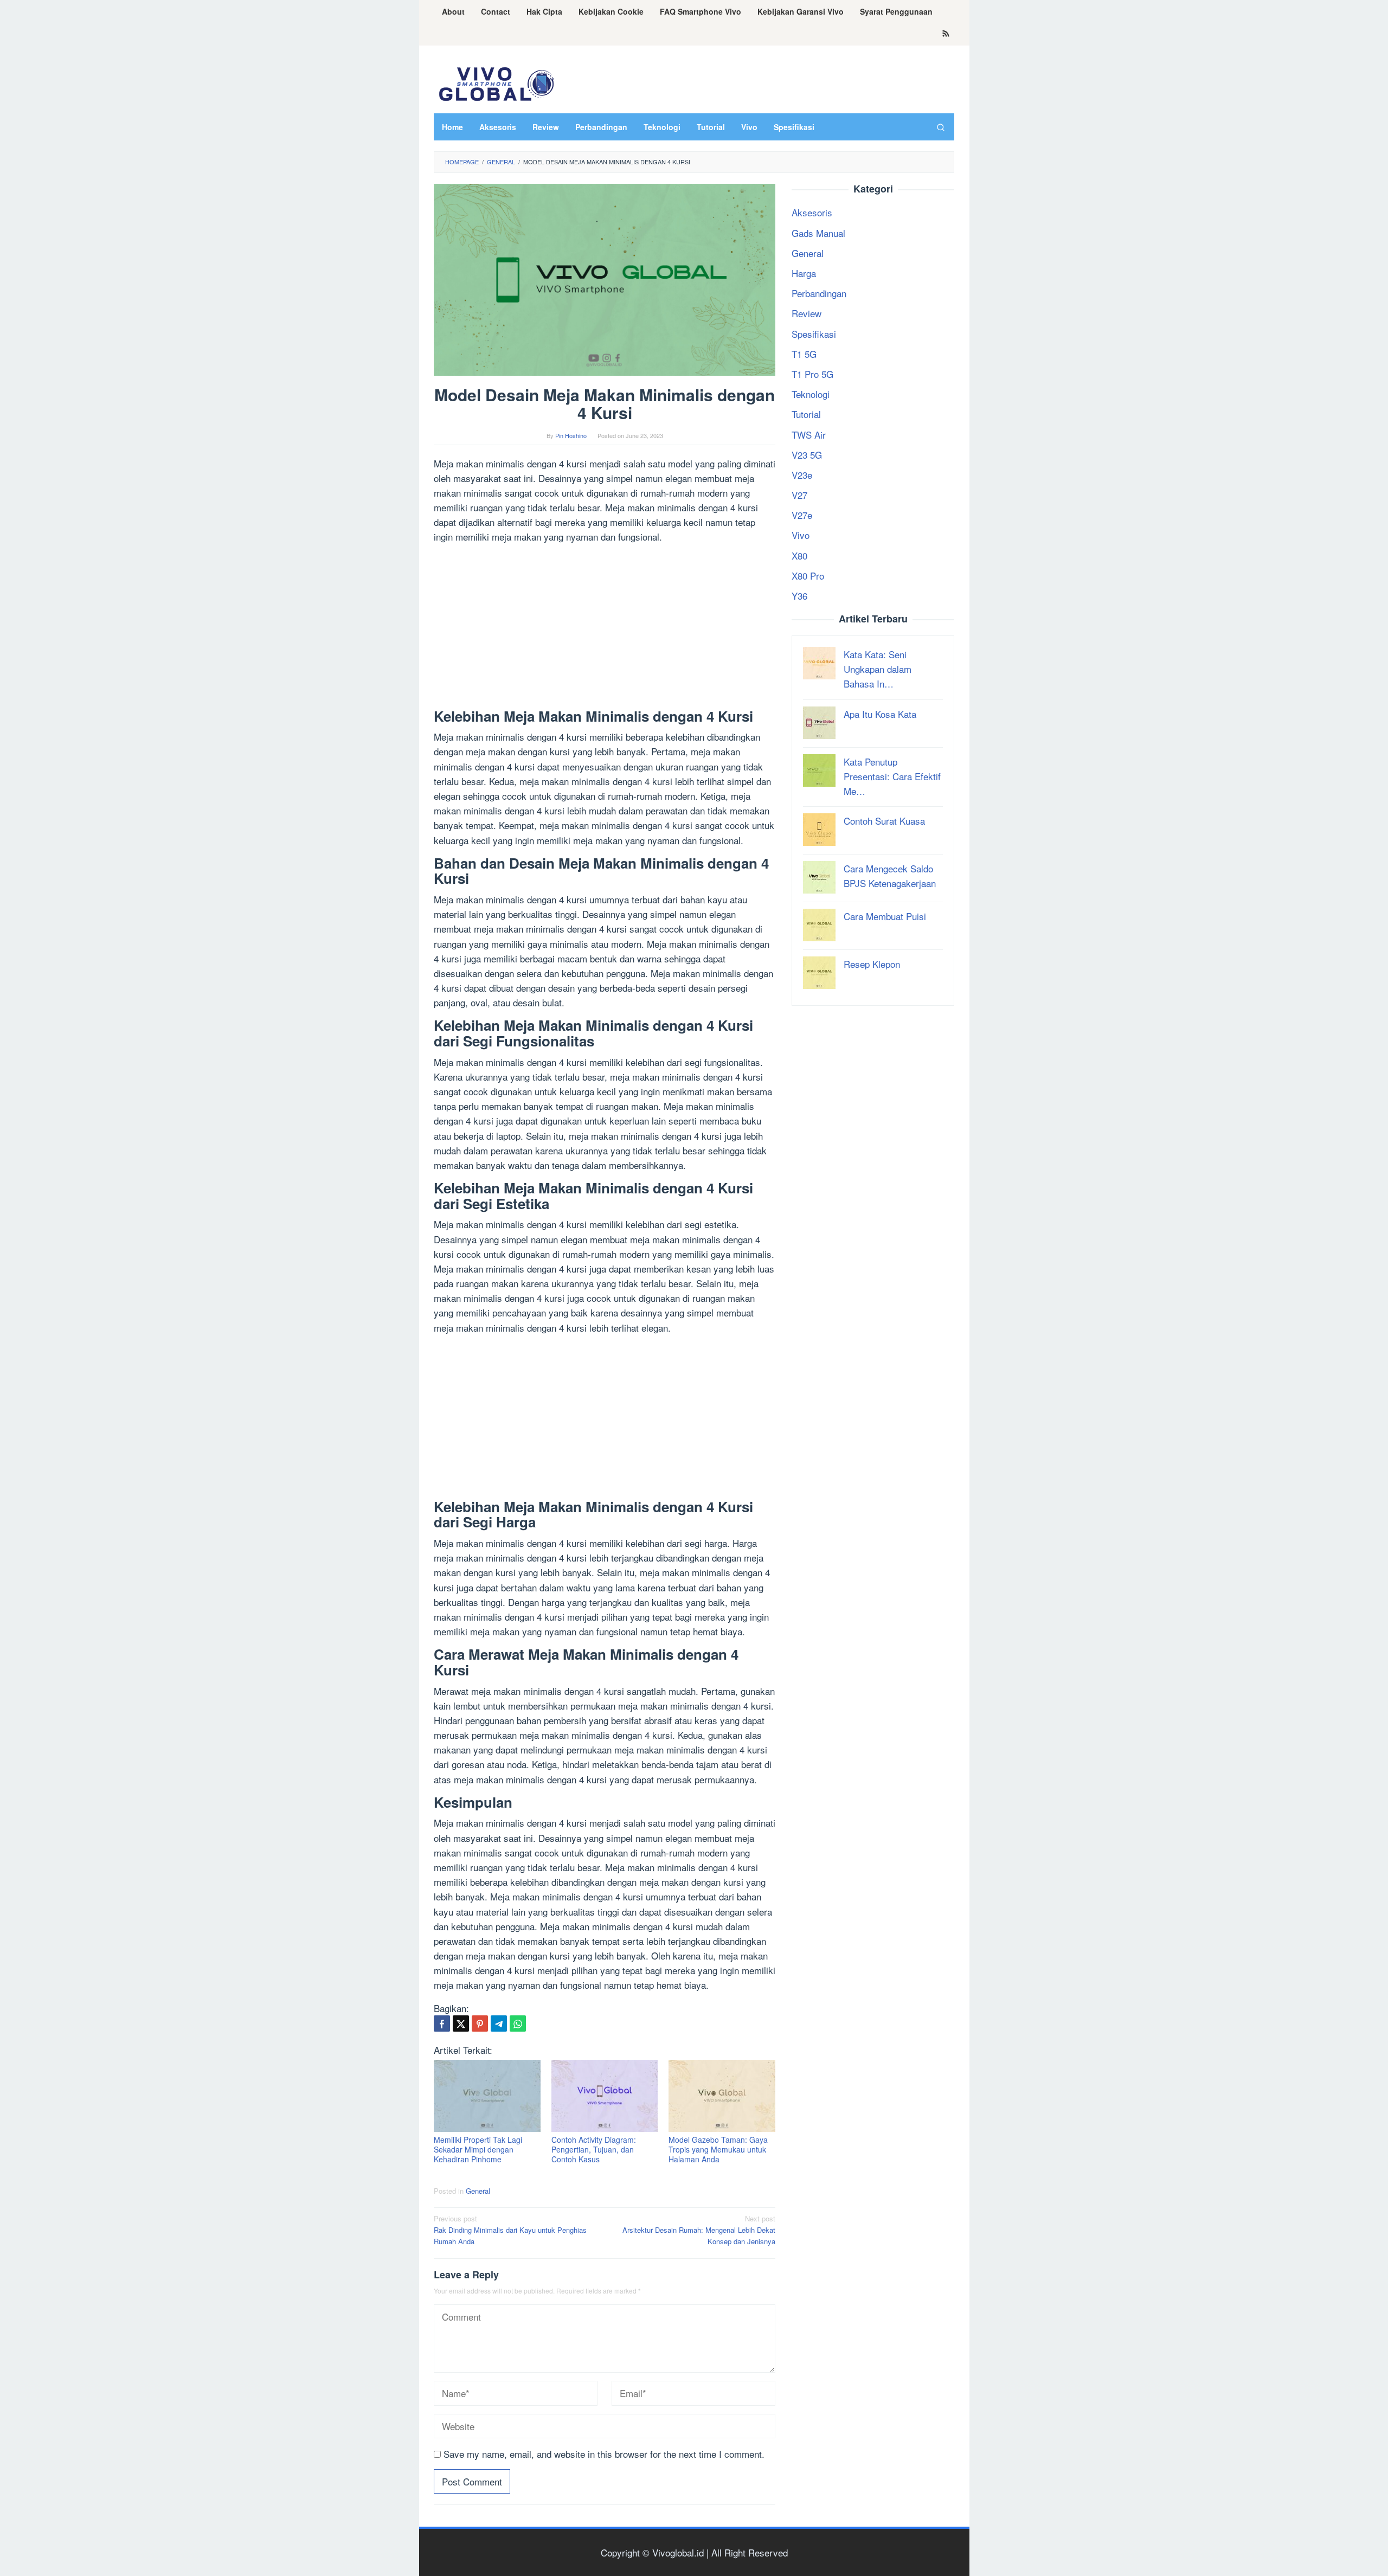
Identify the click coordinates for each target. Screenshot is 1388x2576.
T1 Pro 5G (812, 374)
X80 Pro (808, 576)
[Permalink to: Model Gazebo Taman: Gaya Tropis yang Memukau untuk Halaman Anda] (722, 2096)
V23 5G (807, 455)
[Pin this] (480, 2023)
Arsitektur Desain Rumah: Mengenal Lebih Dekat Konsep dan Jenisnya (699, 2230)
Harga (804, 273)
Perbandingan (819, 294)
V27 (799, 495)
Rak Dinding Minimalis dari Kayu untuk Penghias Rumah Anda (510, 2230)
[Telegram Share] (499, 2023)
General (478, 2191)
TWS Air (809, 435)
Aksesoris (812, 213)
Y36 (799, 596)
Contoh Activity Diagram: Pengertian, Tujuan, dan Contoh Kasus (594, 2149)
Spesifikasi (814, 334)
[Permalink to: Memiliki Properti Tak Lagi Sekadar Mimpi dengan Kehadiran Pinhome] (487, 2096)
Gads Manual (818, 233)
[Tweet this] (461, 2023)
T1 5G (804, 354)
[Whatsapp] (518, 2023)
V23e (802, 475)
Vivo (801, 535)
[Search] (941, 127)
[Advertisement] (605, 628)
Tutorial (806, 415)
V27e (802, 515)
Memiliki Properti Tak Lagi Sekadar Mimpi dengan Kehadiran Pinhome (478, 2149)
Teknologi (811, 394)
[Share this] (442, 2023)
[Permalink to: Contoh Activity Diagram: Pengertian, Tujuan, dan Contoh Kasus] (605, 2096)
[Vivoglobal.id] (496, 82)
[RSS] (946, 34)
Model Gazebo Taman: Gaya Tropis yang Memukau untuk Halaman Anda (718, 2149)
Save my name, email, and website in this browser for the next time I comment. (604, 2454)
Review (807, 314)
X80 (799, 555)
